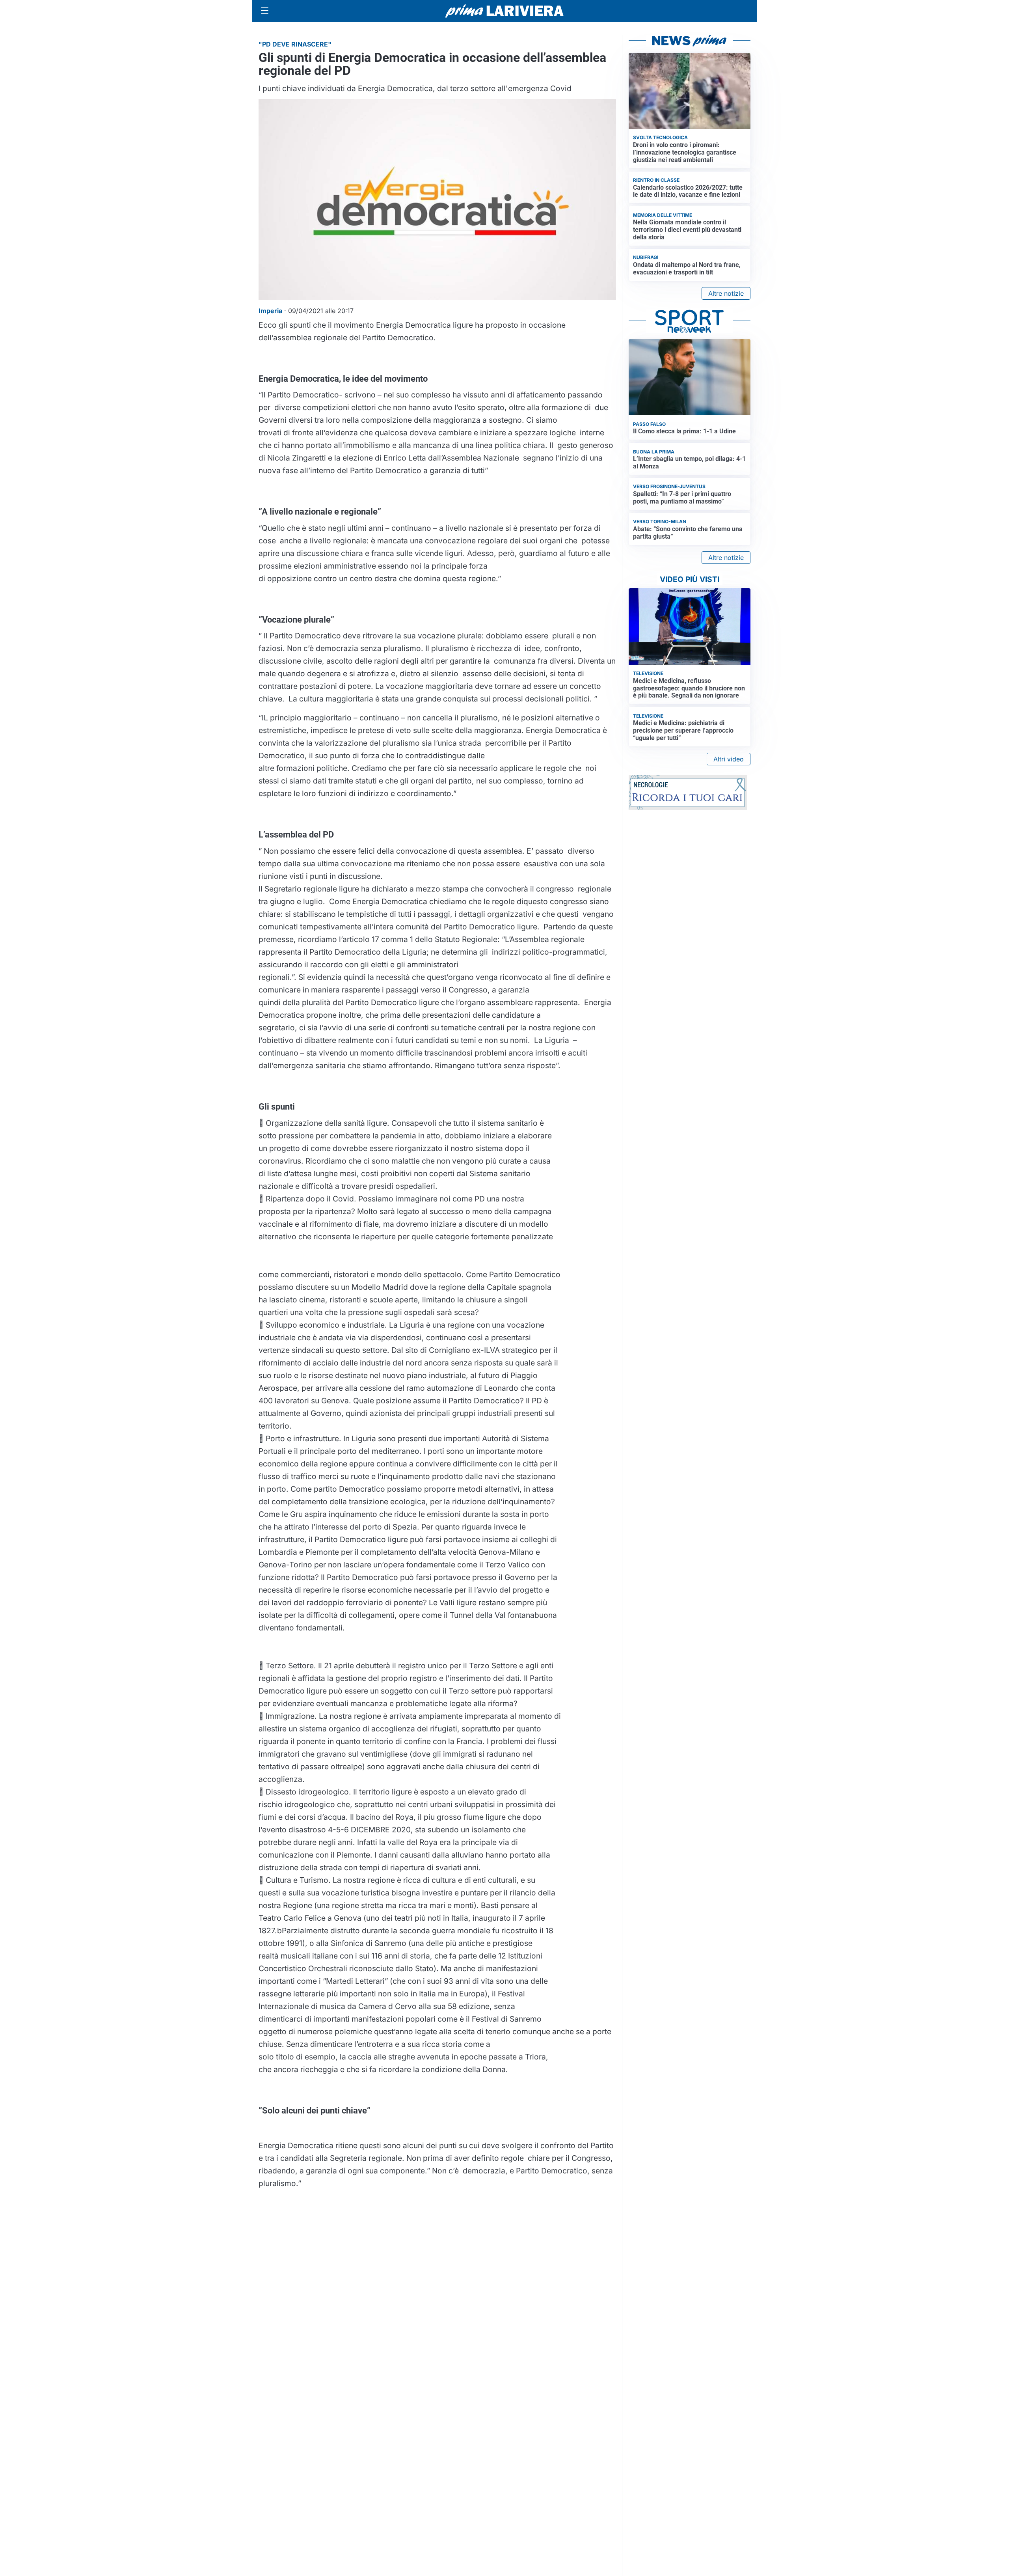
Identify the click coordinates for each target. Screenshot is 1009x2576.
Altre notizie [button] (726, 293)
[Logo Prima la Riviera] (504, 11)
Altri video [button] (729, 759)
